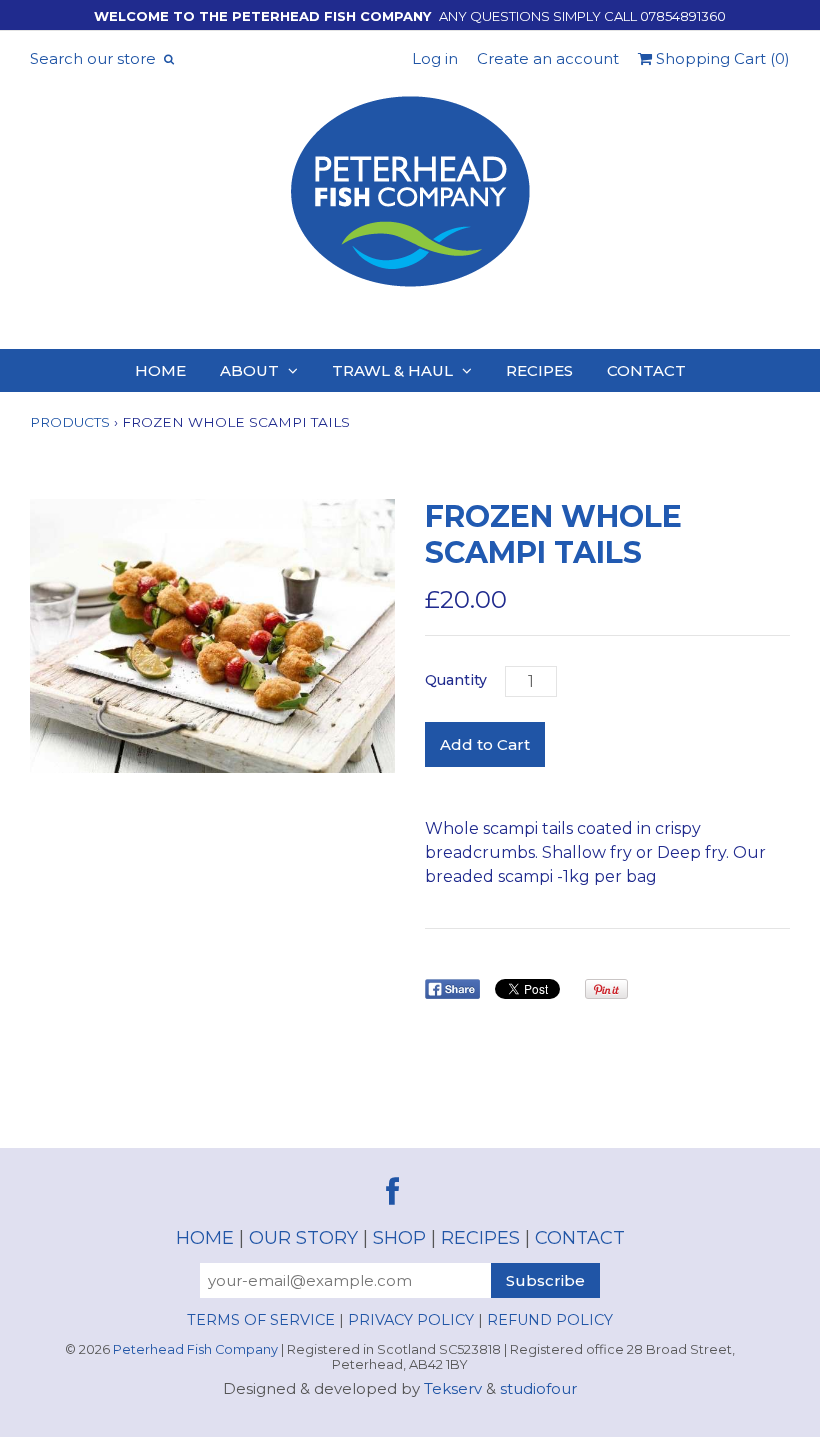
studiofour (538, 1388)
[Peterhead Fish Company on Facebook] (392, 1192)
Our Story (303, 1238)
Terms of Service (261, 1320)
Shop (399, 1238)
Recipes (539, 370)
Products (70, 422)
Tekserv (453, 1388)
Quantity (456, 680)
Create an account (548, 58)
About (249, 370)
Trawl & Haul (392, 370)
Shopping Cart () (721, 58)
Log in (435, 58)
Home (160, 370)
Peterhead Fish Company (195, 1349)
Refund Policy (550, 1320)
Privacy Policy (411, 1320)
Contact (646, 370)
